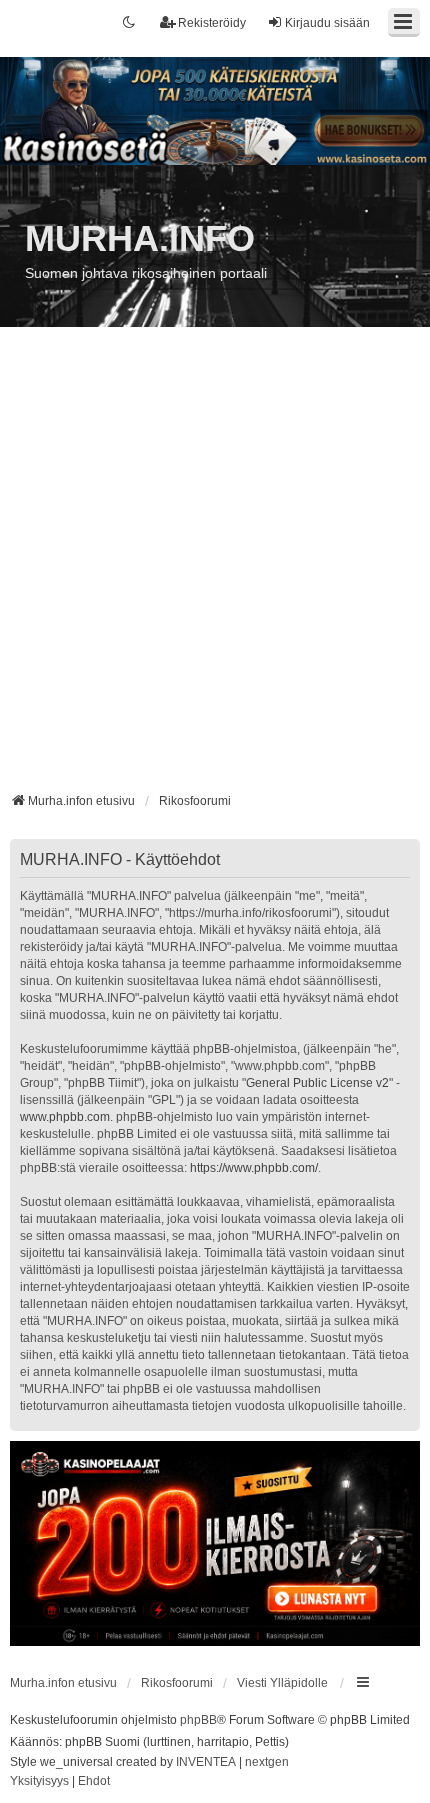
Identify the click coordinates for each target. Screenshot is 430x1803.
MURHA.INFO (140, 238)
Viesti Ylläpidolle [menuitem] (282, 1683)
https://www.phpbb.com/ (254, 1168)
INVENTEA (206, 1762)
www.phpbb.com (65, 1117)
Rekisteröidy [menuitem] (212, 23)
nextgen (267, 1762)
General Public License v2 (317, 1083)
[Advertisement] (215, 567)
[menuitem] (39, 1782)
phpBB (198, 1720)
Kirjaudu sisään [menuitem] (327, 23)
